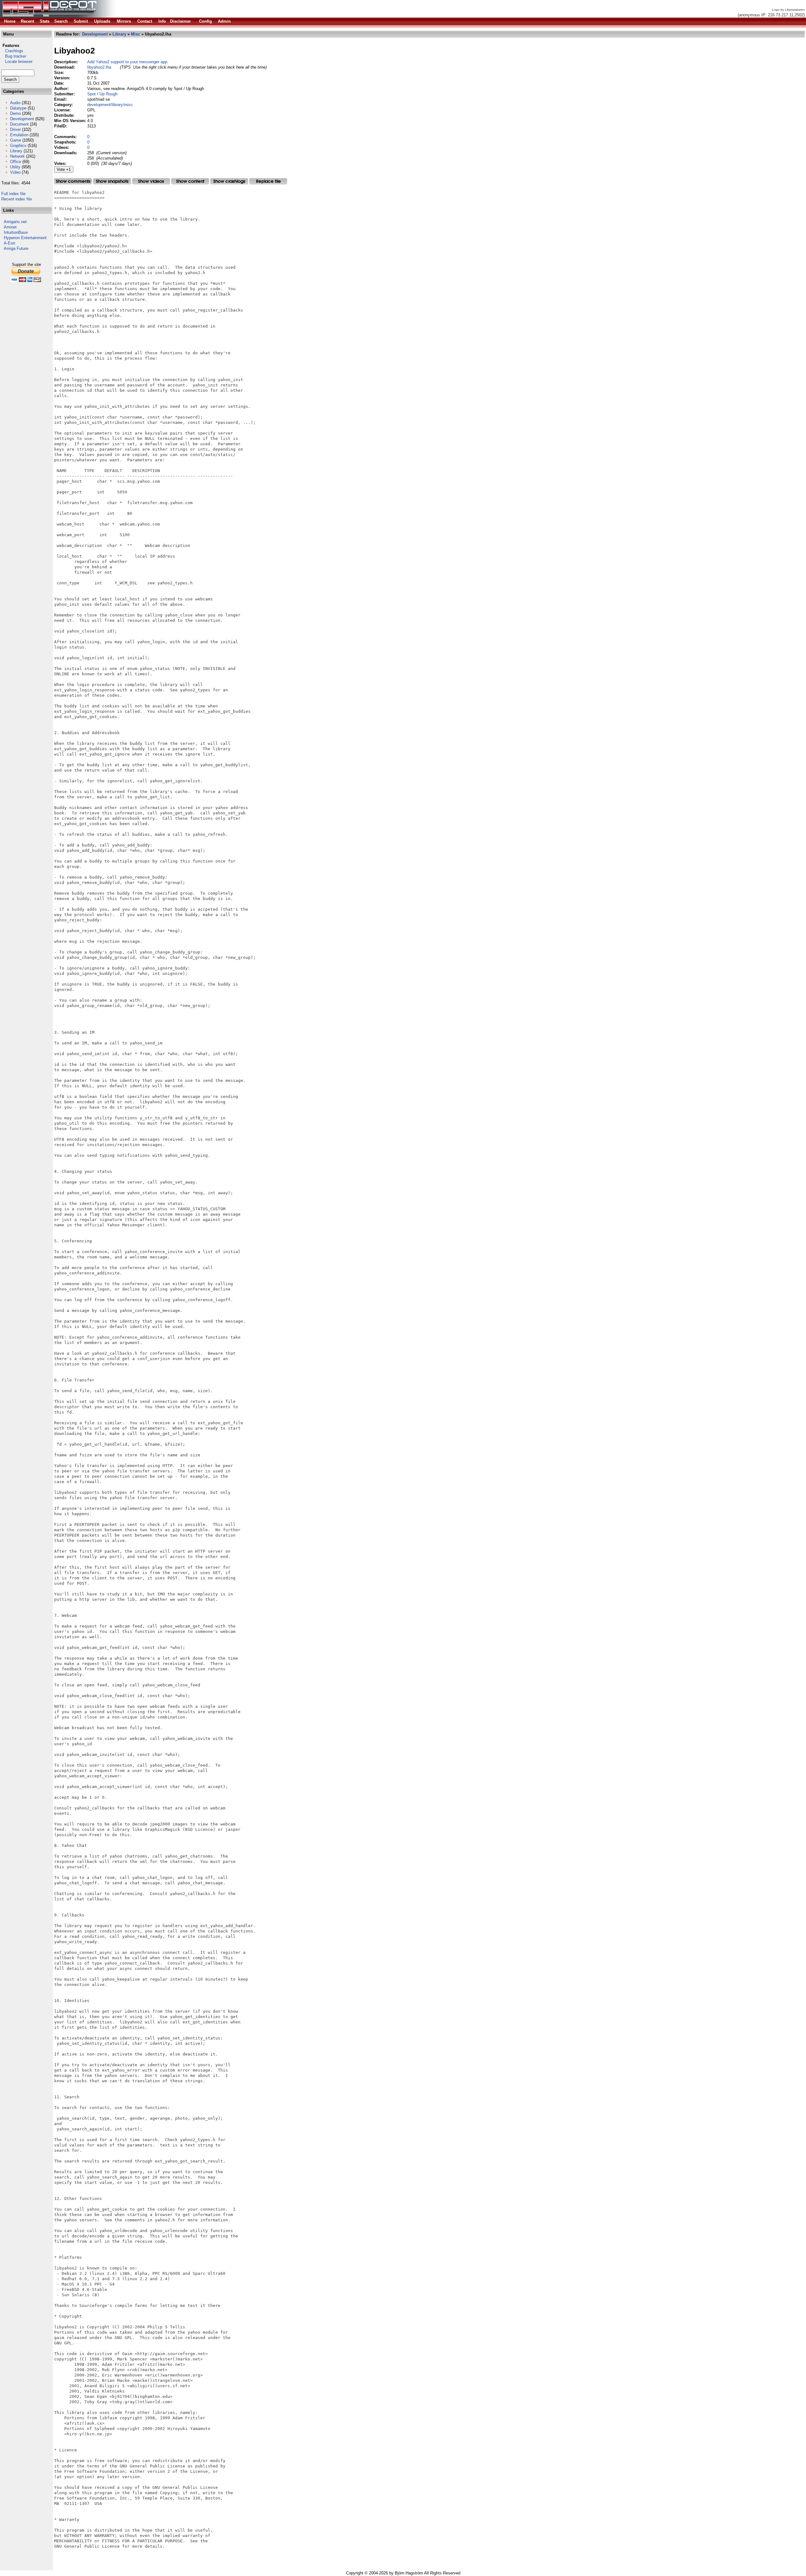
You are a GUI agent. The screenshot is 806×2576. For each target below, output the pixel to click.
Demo (15, 113)
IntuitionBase (16, 232)
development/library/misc (110, 105)
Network (17, 156)
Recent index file (17, 199)
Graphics (18, 146)
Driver (15, 129)
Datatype (18, 108)
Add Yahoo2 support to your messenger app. (128, 62)
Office (16, 162)
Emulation (19, 135)
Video (15, 172)
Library (16, 151)
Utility (15, 167)
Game (16, 140)
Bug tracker (14, 56)
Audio (15, 103)
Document (19, 124)
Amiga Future (16, 248)
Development (22, 119)
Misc (136, 34)
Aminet (10, 227)
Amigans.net (15, 222)
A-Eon (9, 243)
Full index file (13, 194)
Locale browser (17, 62)
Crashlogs (12, 51)
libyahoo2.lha (99, 67)
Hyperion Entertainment (25, 238)
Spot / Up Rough (102, 94)
